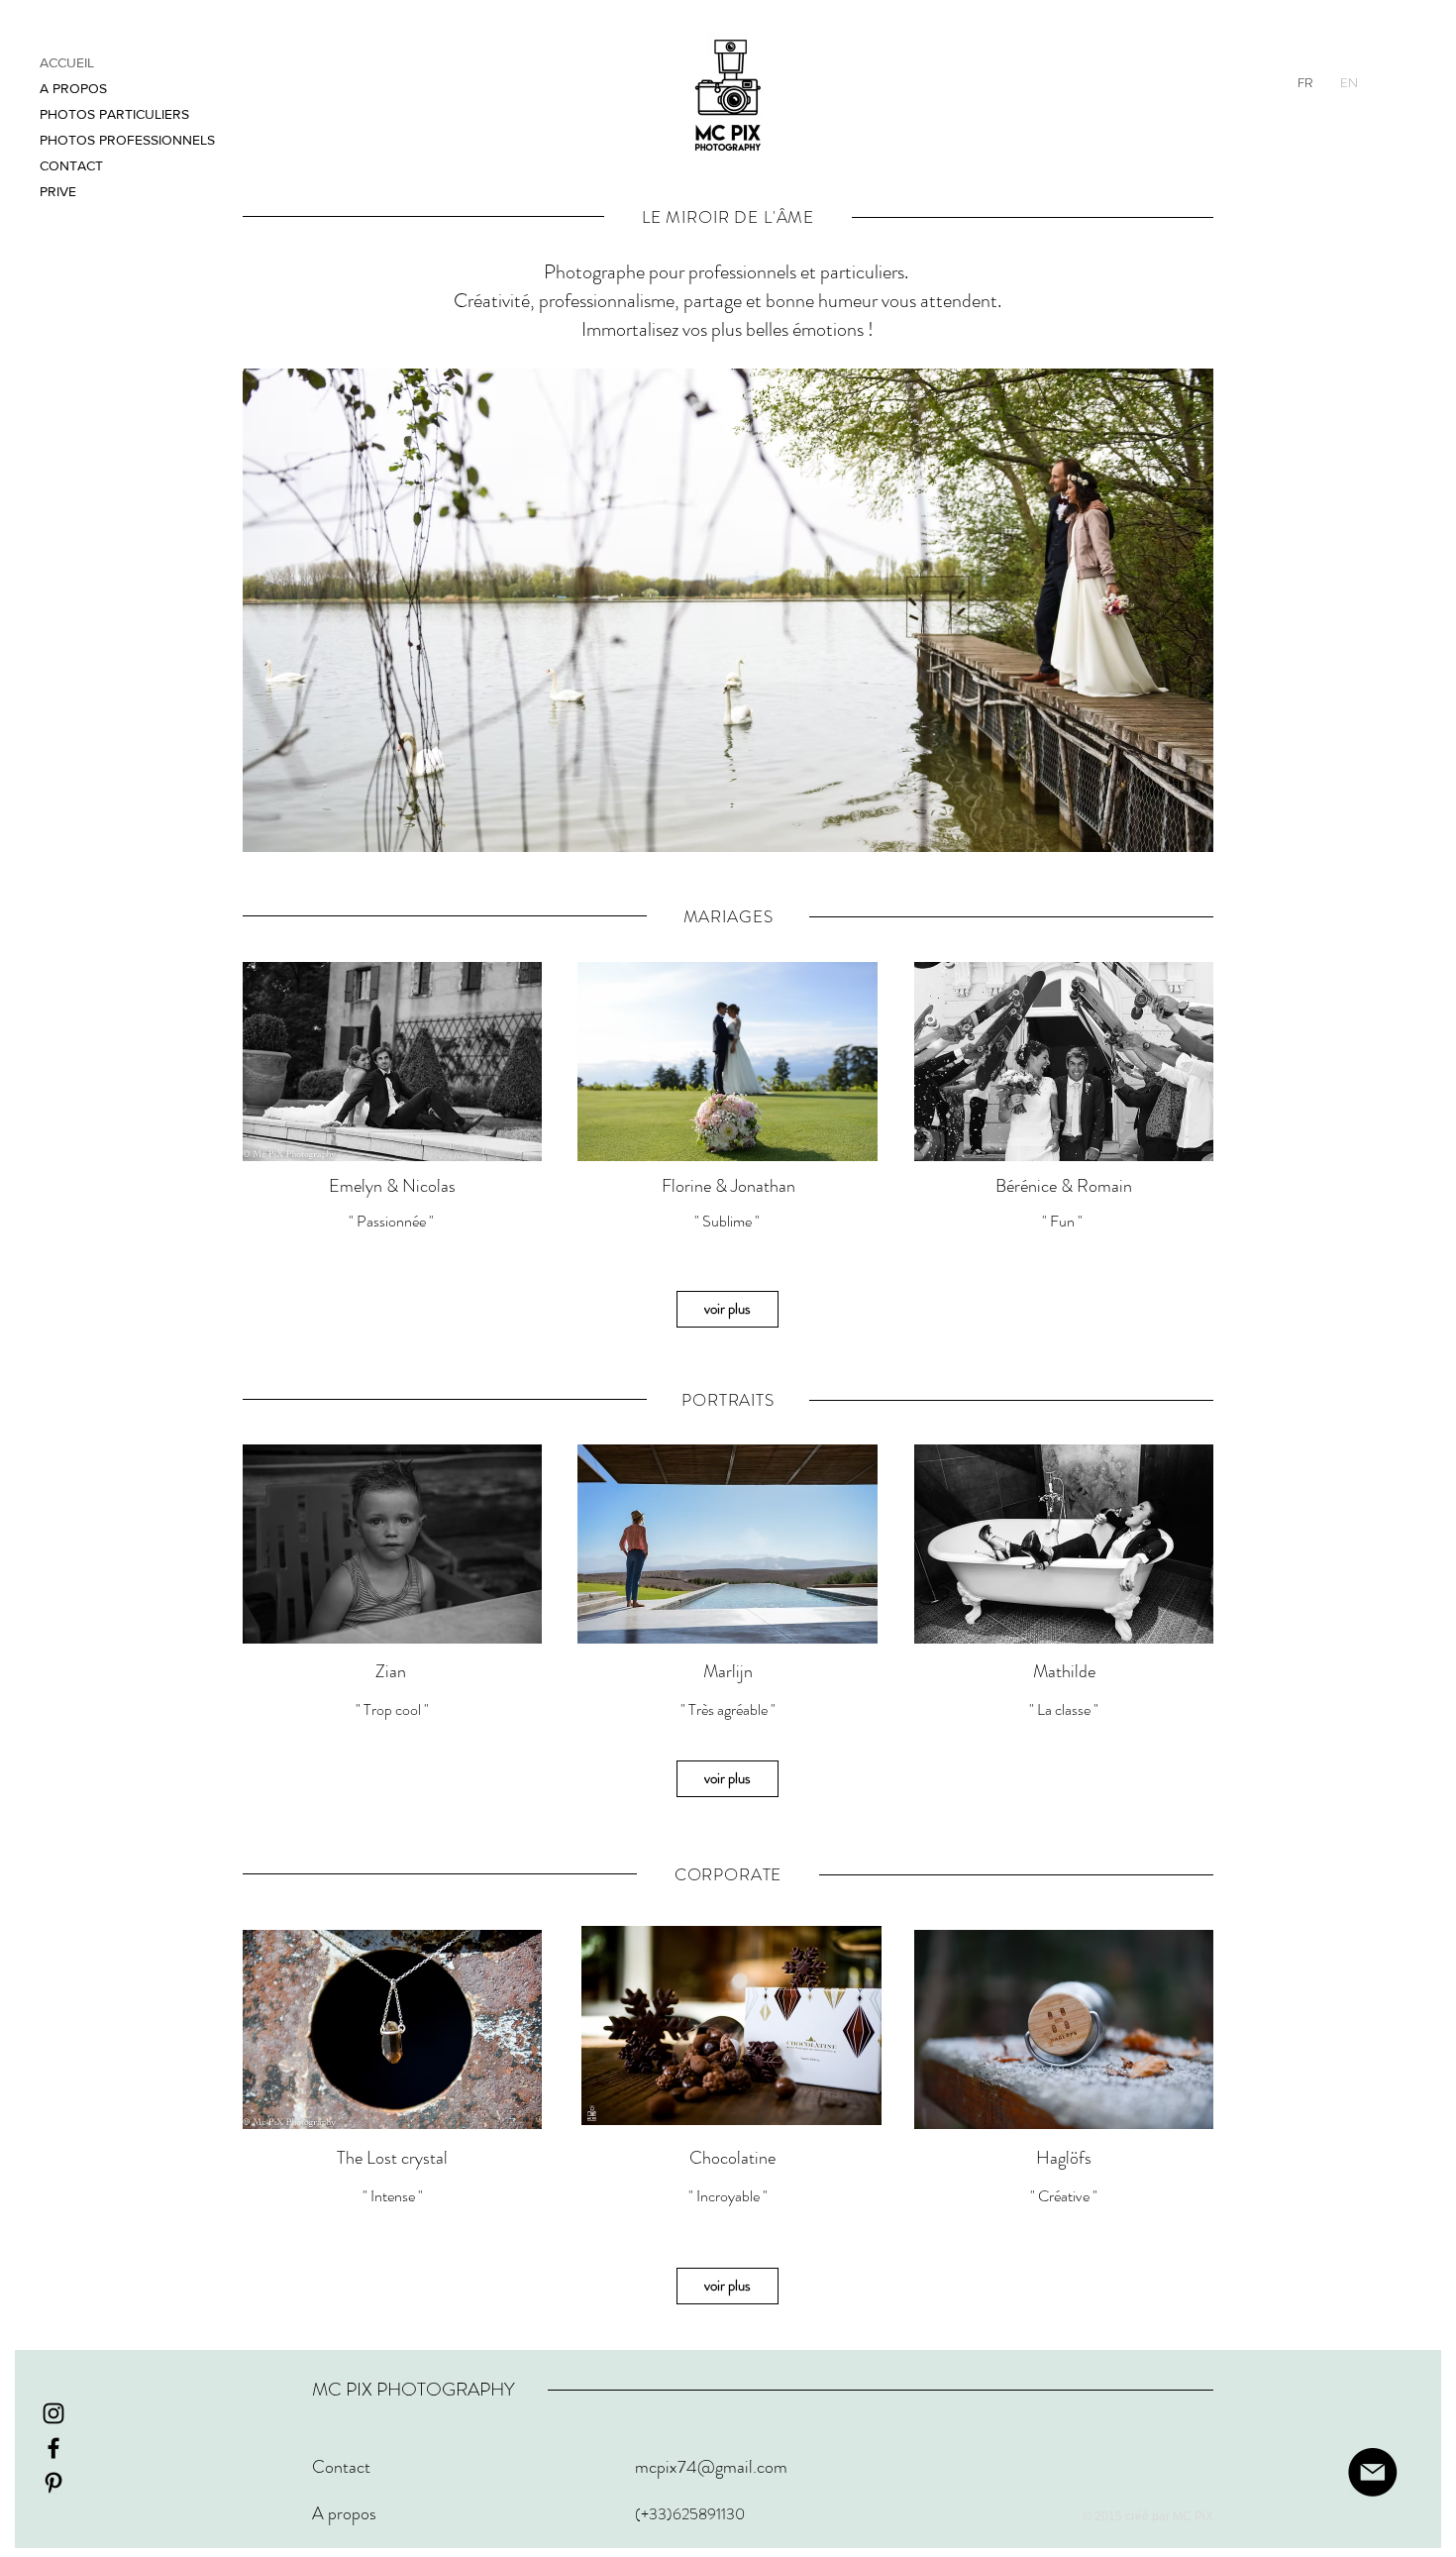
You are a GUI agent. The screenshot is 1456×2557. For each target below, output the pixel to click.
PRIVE (58, 191)
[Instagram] (53, 2413)
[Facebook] (53, 2448)
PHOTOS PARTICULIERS (114, 114)
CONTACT (71, 165)
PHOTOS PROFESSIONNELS (127, 140)
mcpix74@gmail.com (711, 2467)
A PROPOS (73, 88)
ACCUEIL (67, 62)
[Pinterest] (53, 2483)
